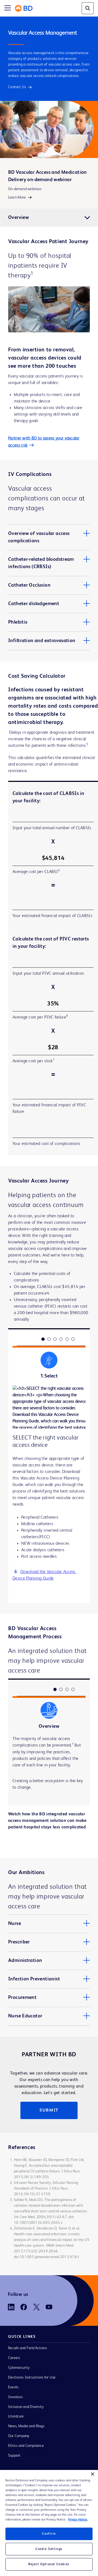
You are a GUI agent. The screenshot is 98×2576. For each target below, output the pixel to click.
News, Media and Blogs (26, 2426)
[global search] (88, 8)
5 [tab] (67, 1339)
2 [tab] (49, 1339)
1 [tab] (43, 1339)
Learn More (17, 197)
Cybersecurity (19, 2368)
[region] (49, 2523)
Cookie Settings (49, 2549)
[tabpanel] (49, 1494)
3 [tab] (55, 1339)
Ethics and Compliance (26, 2446)
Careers (14, 2358)
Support (14, 2456)
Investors (15, 2397)
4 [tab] (61, 1339)
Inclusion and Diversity (26, 2407)
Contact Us (17, 87)
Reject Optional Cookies (49, 2564)
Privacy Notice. (78, 2520)
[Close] (93, 2474)
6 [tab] (73, 1339)
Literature (16, 2416)
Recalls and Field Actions (27, 2348)
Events (13, 2387)
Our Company (19, 2436)
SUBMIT (49, 2110)
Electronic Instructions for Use (32, 2377)
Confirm (49, 2534)
